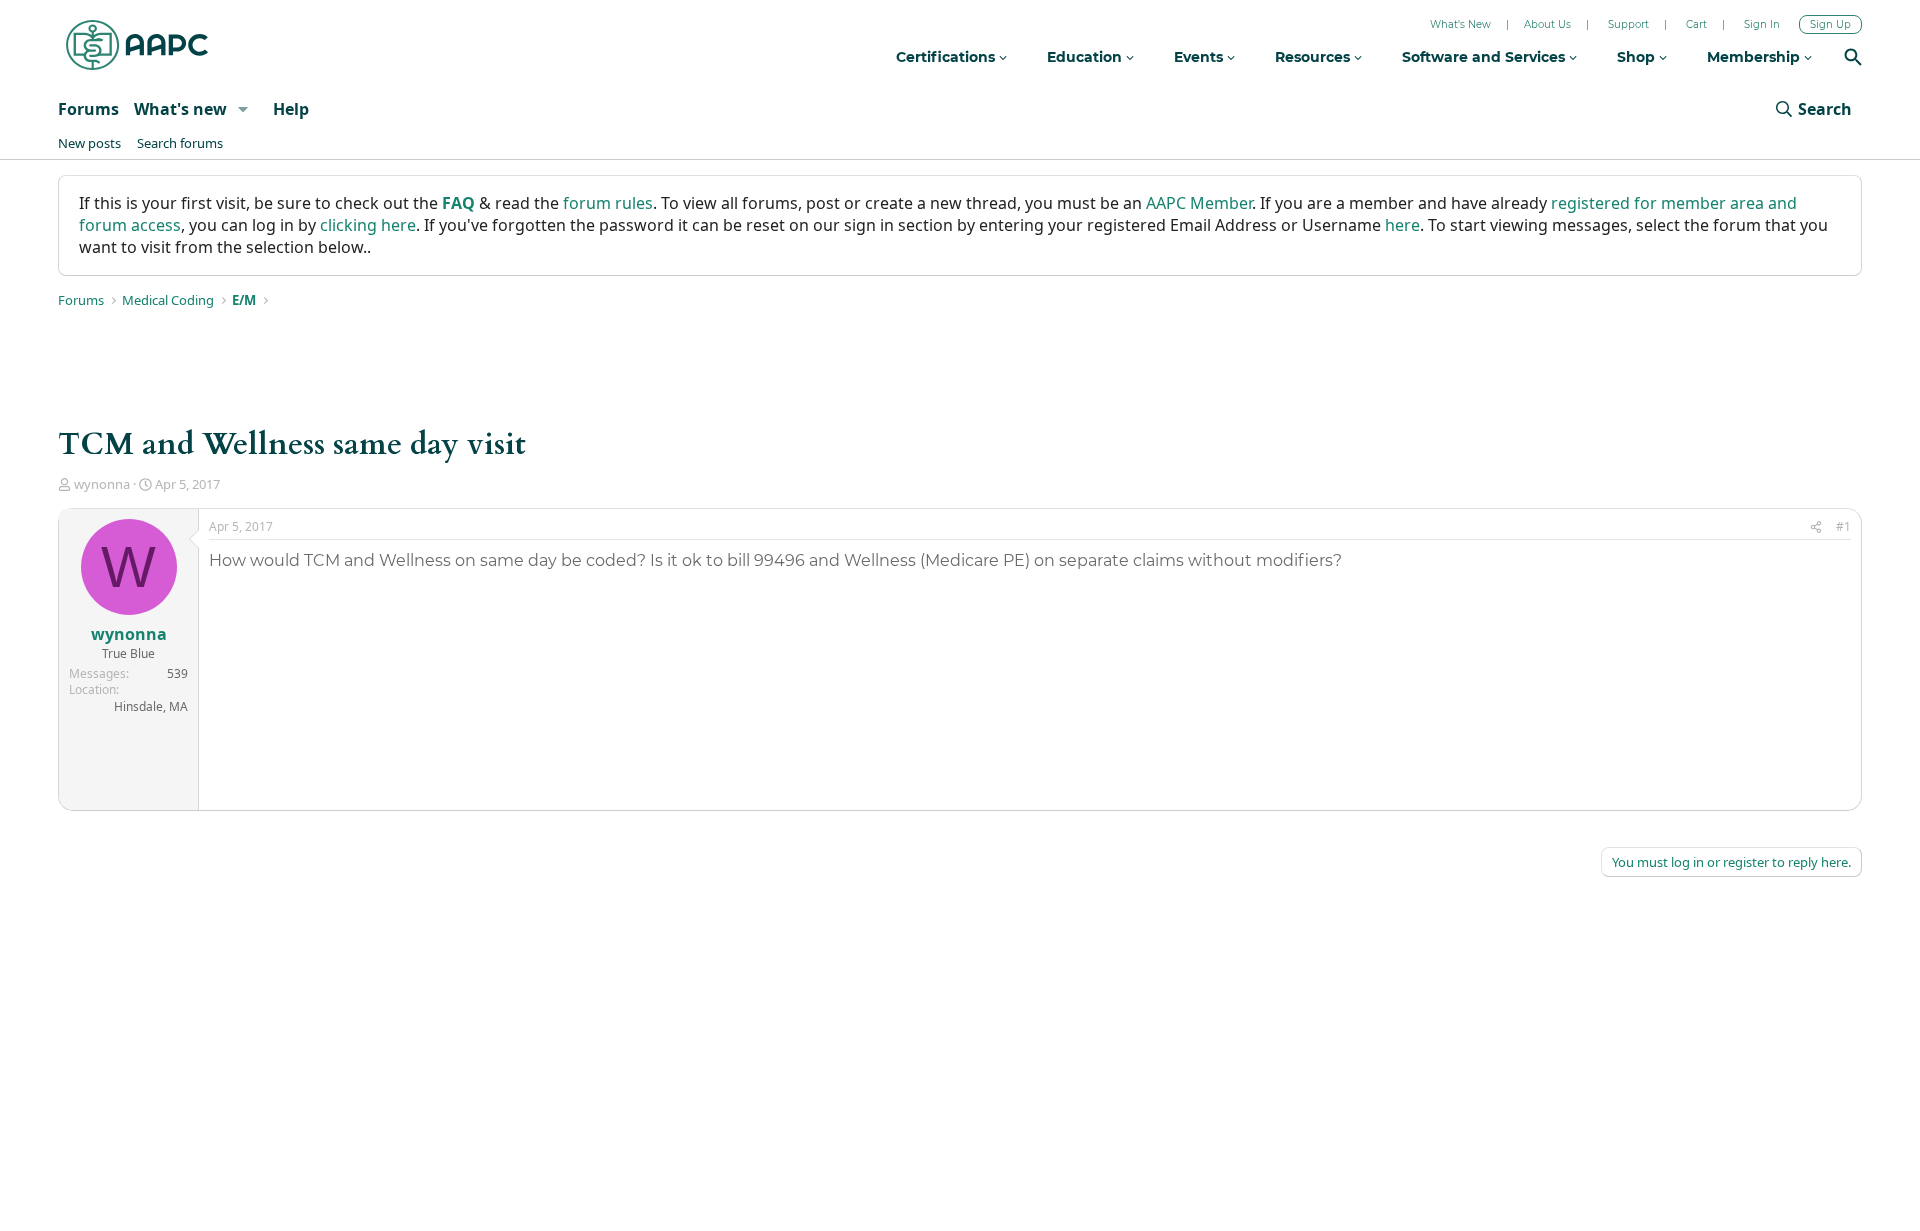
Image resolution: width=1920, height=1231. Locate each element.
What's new (180, 109)
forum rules (608, 203)
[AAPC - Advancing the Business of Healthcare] (137, 45)
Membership (1755, 57)
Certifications (947, 57)
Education (1086, 57)
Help (291, 109)
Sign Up (1830, 24)
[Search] (1853, 59)
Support (1628, 24)
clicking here (368, 225)
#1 (1843, 526)
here (1402, 225)
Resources (1314, 57)
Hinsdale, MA (151, 706)
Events (1200, 57)
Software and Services (1485, 57)
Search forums (180, 143)
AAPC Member (1199, 203)
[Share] (1816, 527)
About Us (1547, 24)
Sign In (1762, 24)
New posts (89, 143)
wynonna (102, 484)
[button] (243, 109)
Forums (88, 109)
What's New (1460, 24)
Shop (1638, 57)
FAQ (458, 203)
